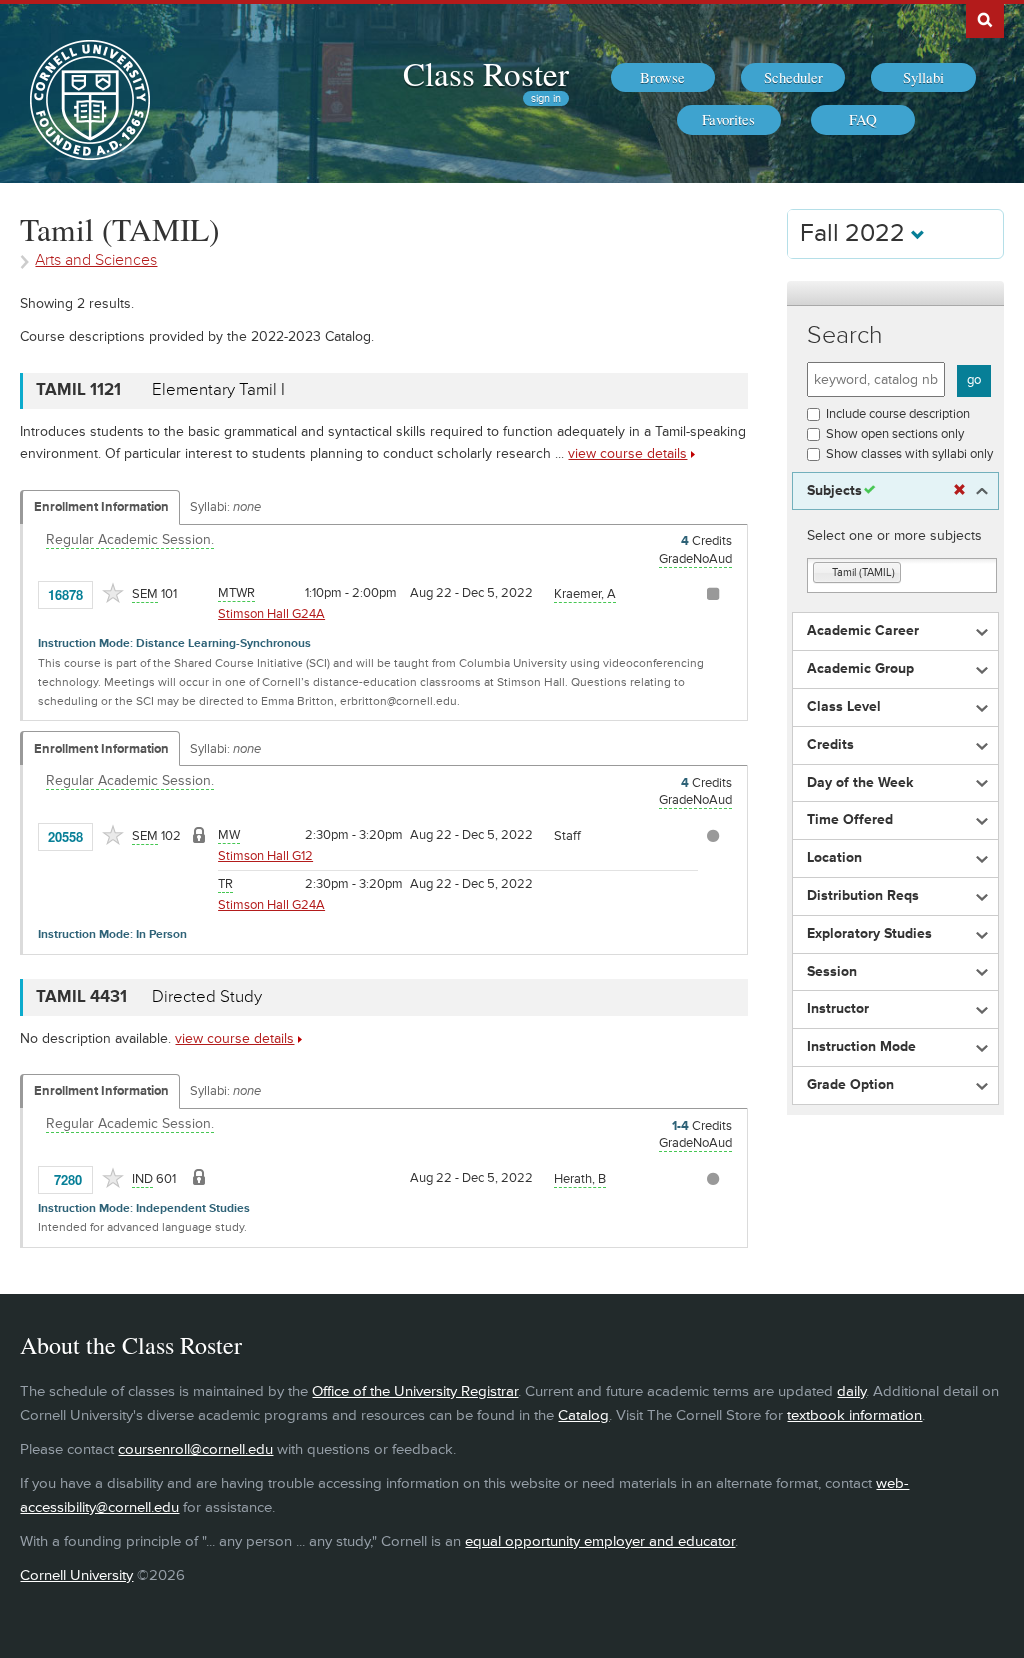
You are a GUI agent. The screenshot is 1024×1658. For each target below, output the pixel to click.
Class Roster (486, 73)
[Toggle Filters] (895, 293)
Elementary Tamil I (218, 390)
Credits (830, 745)
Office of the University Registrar (415, 1391)
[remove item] (823, 573)
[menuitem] (663, 78)
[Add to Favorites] (113, 593)
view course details (627, 453)
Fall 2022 (855, 233)
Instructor (838, 1009)
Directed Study (207, 997)
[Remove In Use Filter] (959, 490)
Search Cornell (985, 19)
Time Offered (850, 820)
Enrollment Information (101, 507)
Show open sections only (895, 434)
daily (851, 1391)
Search (845, 335)
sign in (546, 98)
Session (832, 972)
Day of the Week (860, 783)
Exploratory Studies (869, 934)
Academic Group (860, 669)
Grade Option (850, 1085)
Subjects (834, 491)
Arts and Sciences (96, 260)
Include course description (898, 414)
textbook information (854, 1415)
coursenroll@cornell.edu (195, 1449)
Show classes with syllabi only (909, 454)
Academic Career (863, 631)
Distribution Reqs (863, 896)
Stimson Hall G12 (265, 856)
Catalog (583, 1415)
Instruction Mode (861, 1047)
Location (834, 858)
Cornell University (76, 1575)
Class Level (844, 707)
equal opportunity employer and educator (600, 1541)
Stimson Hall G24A (271, 614)
